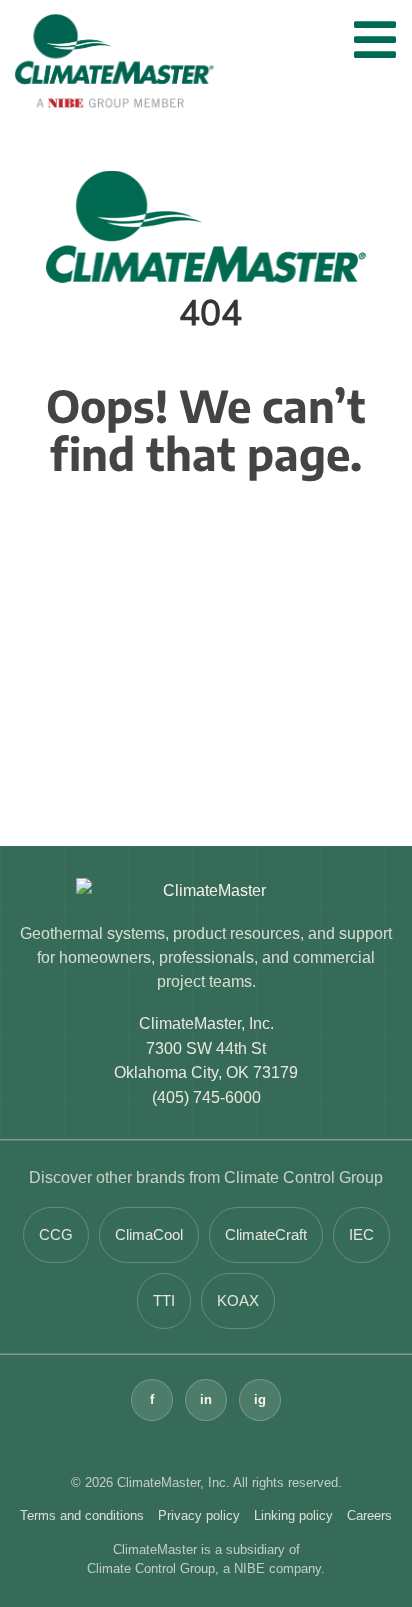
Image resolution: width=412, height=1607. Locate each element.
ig (260, 1399)
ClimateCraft (266, 1234)
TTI (164, 1300)
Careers (369, 1515)
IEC (361, 1234)
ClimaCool (149, 1234)
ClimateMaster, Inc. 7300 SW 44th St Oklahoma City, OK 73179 (206, 1048)
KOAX (238, 1300)
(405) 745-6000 (206, 1097)
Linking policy (293, 1515)
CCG (56, 1234)
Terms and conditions (82, 1515)
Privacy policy (199, 1515)
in (206, 1399)
